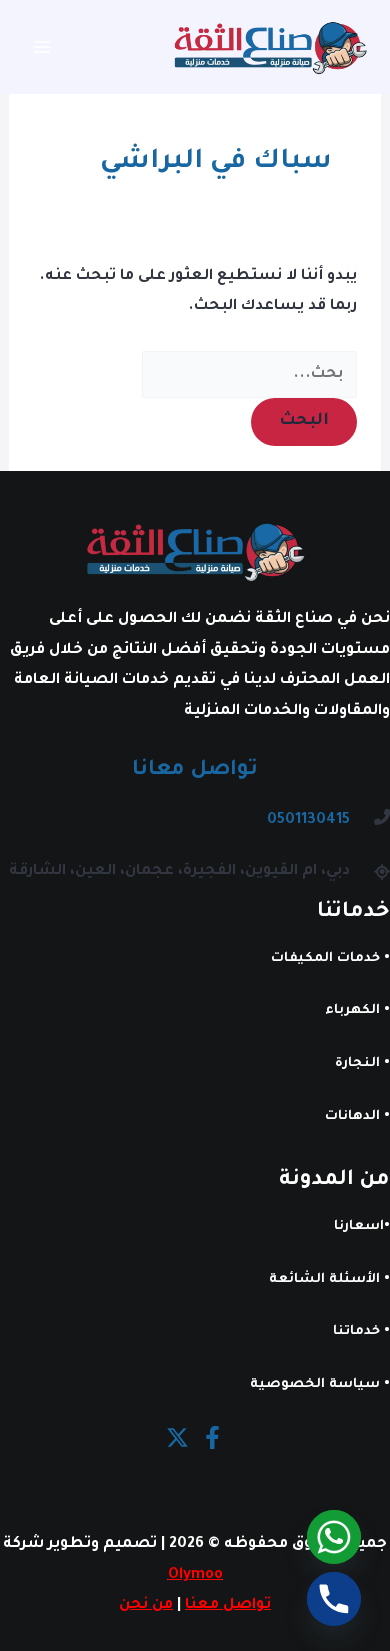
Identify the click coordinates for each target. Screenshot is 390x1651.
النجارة (357, 1064)
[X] (177, 1437)
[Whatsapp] (334, 1537)
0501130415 (308, 820)
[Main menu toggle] (42, 47)
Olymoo (195, 1575)
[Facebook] (212, 1437)
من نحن (146, 1605)
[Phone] (334, 1599)
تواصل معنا (228, 1605)
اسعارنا (359, 1227)
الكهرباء (352, 1011)
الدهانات (352, 1117)
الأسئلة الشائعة (324, 1280)
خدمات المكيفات (325, 959)
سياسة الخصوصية (315, 1385)
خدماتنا (356, 1332)
